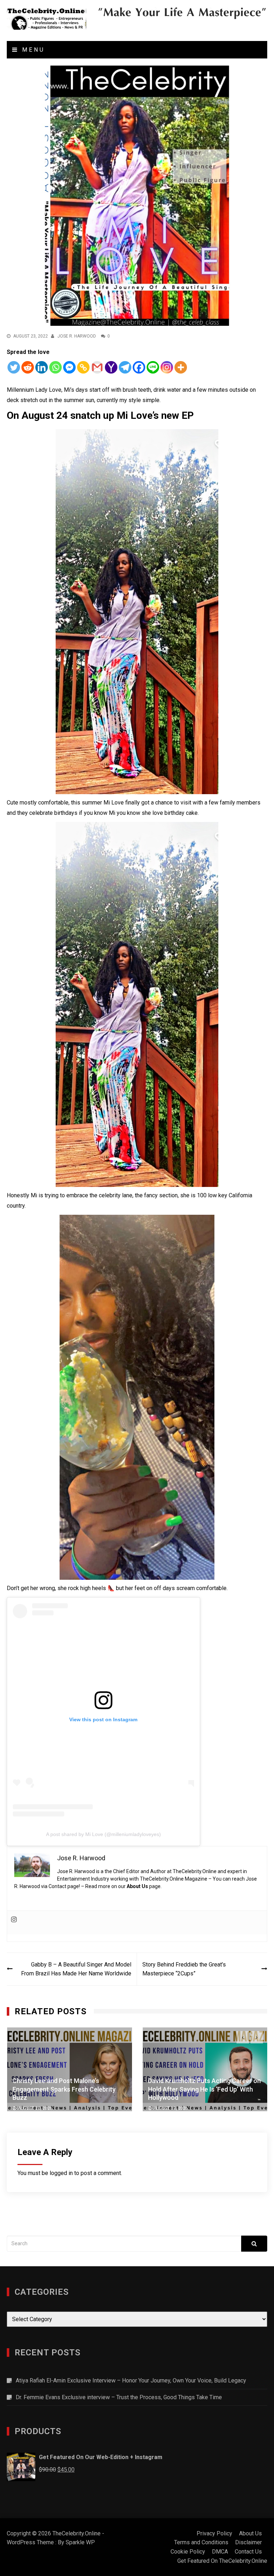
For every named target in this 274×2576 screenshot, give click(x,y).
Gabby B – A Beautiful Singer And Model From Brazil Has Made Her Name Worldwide (76, 1969)
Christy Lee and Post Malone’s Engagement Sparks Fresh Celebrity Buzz (64, 2089)
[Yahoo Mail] (111, 367)
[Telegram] (125, 367)
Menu (32, 50)
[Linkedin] (42, 367)
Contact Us (248, 2552)
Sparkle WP (80, 2542)
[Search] (254, 2244)
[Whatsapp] (55, 367)
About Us (137, 1886)
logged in (61, 2173)
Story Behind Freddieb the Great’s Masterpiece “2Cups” (184, 1969)
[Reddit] (28, 367)
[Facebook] (139, 367)
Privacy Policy (214, 2533)
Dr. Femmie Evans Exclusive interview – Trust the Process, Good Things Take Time (119, 2397)
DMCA (220, 2552)
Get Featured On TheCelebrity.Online (222, 2561)
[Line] (153, 367)
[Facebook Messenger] (69, 367)
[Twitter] (14, 367)
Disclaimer (248, 2542)
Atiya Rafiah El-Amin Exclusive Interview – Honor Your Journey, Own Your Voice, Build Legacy (131, 2380)
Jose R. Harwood (77, 336)
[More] (181, 367)
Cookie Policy (188, 2552)
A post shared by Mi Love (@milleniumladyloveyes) (103, 1834)
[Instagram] (167, 367)
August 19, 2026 (171, 2108)
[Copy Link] (83, 367)
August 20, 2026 (35, 2108)
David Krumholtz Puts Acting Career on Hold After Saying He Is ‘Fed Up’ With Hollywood (204, 2089)
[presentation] (243, 2037)
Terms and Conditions (201, 2542)
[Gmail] (97, 367)
